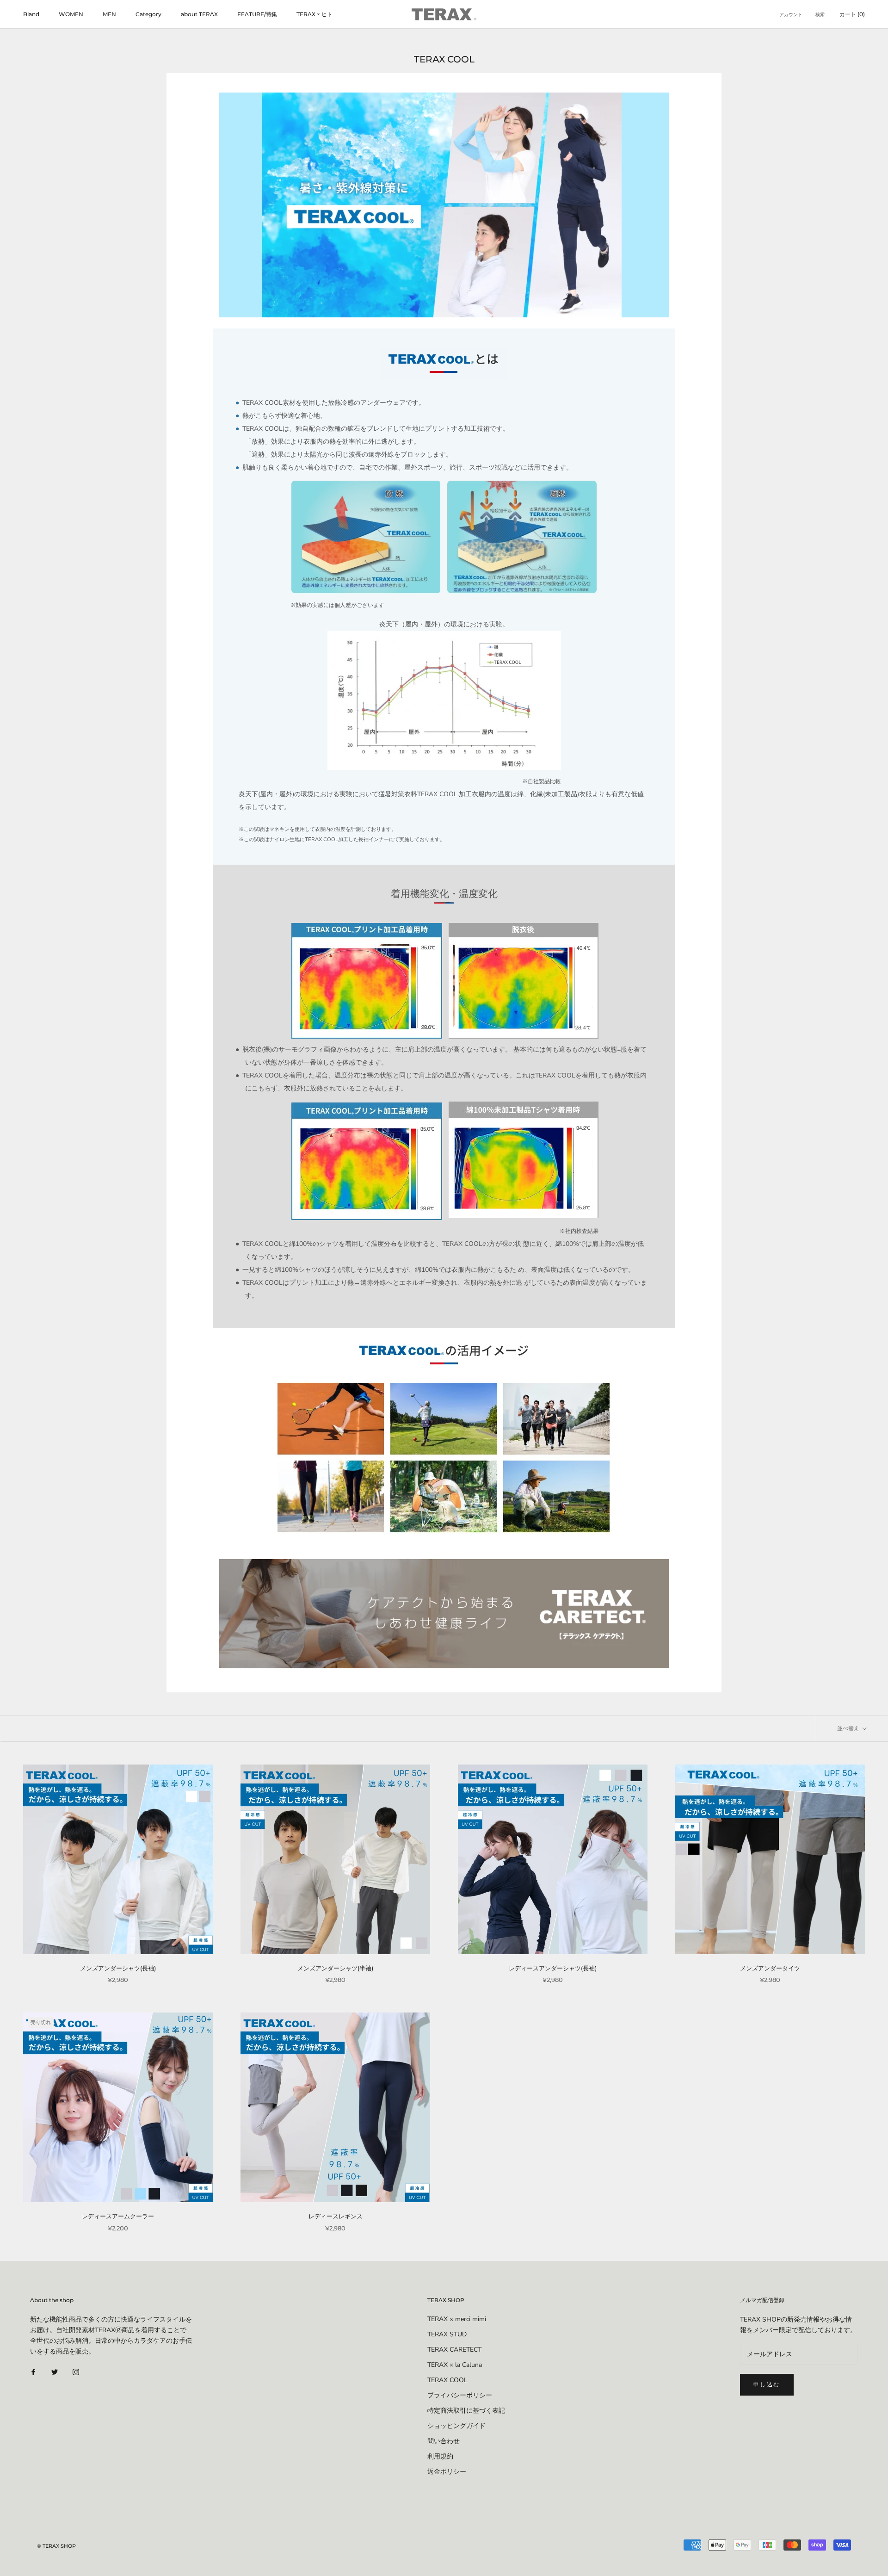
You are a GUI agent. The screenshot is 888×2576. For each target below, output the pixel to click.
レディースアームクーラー (118, 2216)
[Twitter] (55, 2372)
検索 (820, 15)
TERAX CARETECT (454, 2350)
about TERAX (199, 14)
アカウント (791, 15)
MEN (109, 14)
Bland (31, 14)
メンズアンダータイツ (770, 1968)
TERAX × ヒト (314, 14)
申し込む (767, 2384)
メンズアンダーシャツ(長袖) (118, 1968)
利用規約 (440, 2456)
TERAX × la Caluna (455, 2365)
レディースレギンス (336, 2216)
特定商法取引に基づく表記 (466, 2411)
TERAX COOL (447, 2380)
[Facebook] (33, 2372)
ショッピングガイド (456, 2426)
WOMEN (71, 14)
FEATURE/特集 (257, 14)
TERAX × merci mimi (457, 2319)
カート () (852, 14)
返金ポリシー (447, 2472)
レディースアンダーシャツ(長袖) (553, 1968)
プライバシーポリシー (460, 2395)
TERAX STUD (447, 2334)
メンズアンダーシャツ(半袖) (335, 1968)
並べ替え (849, 1728)
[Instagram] (76, 2372)
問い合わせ (444, 2441)
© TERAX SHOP (56, 2546)
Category (148, 14)
